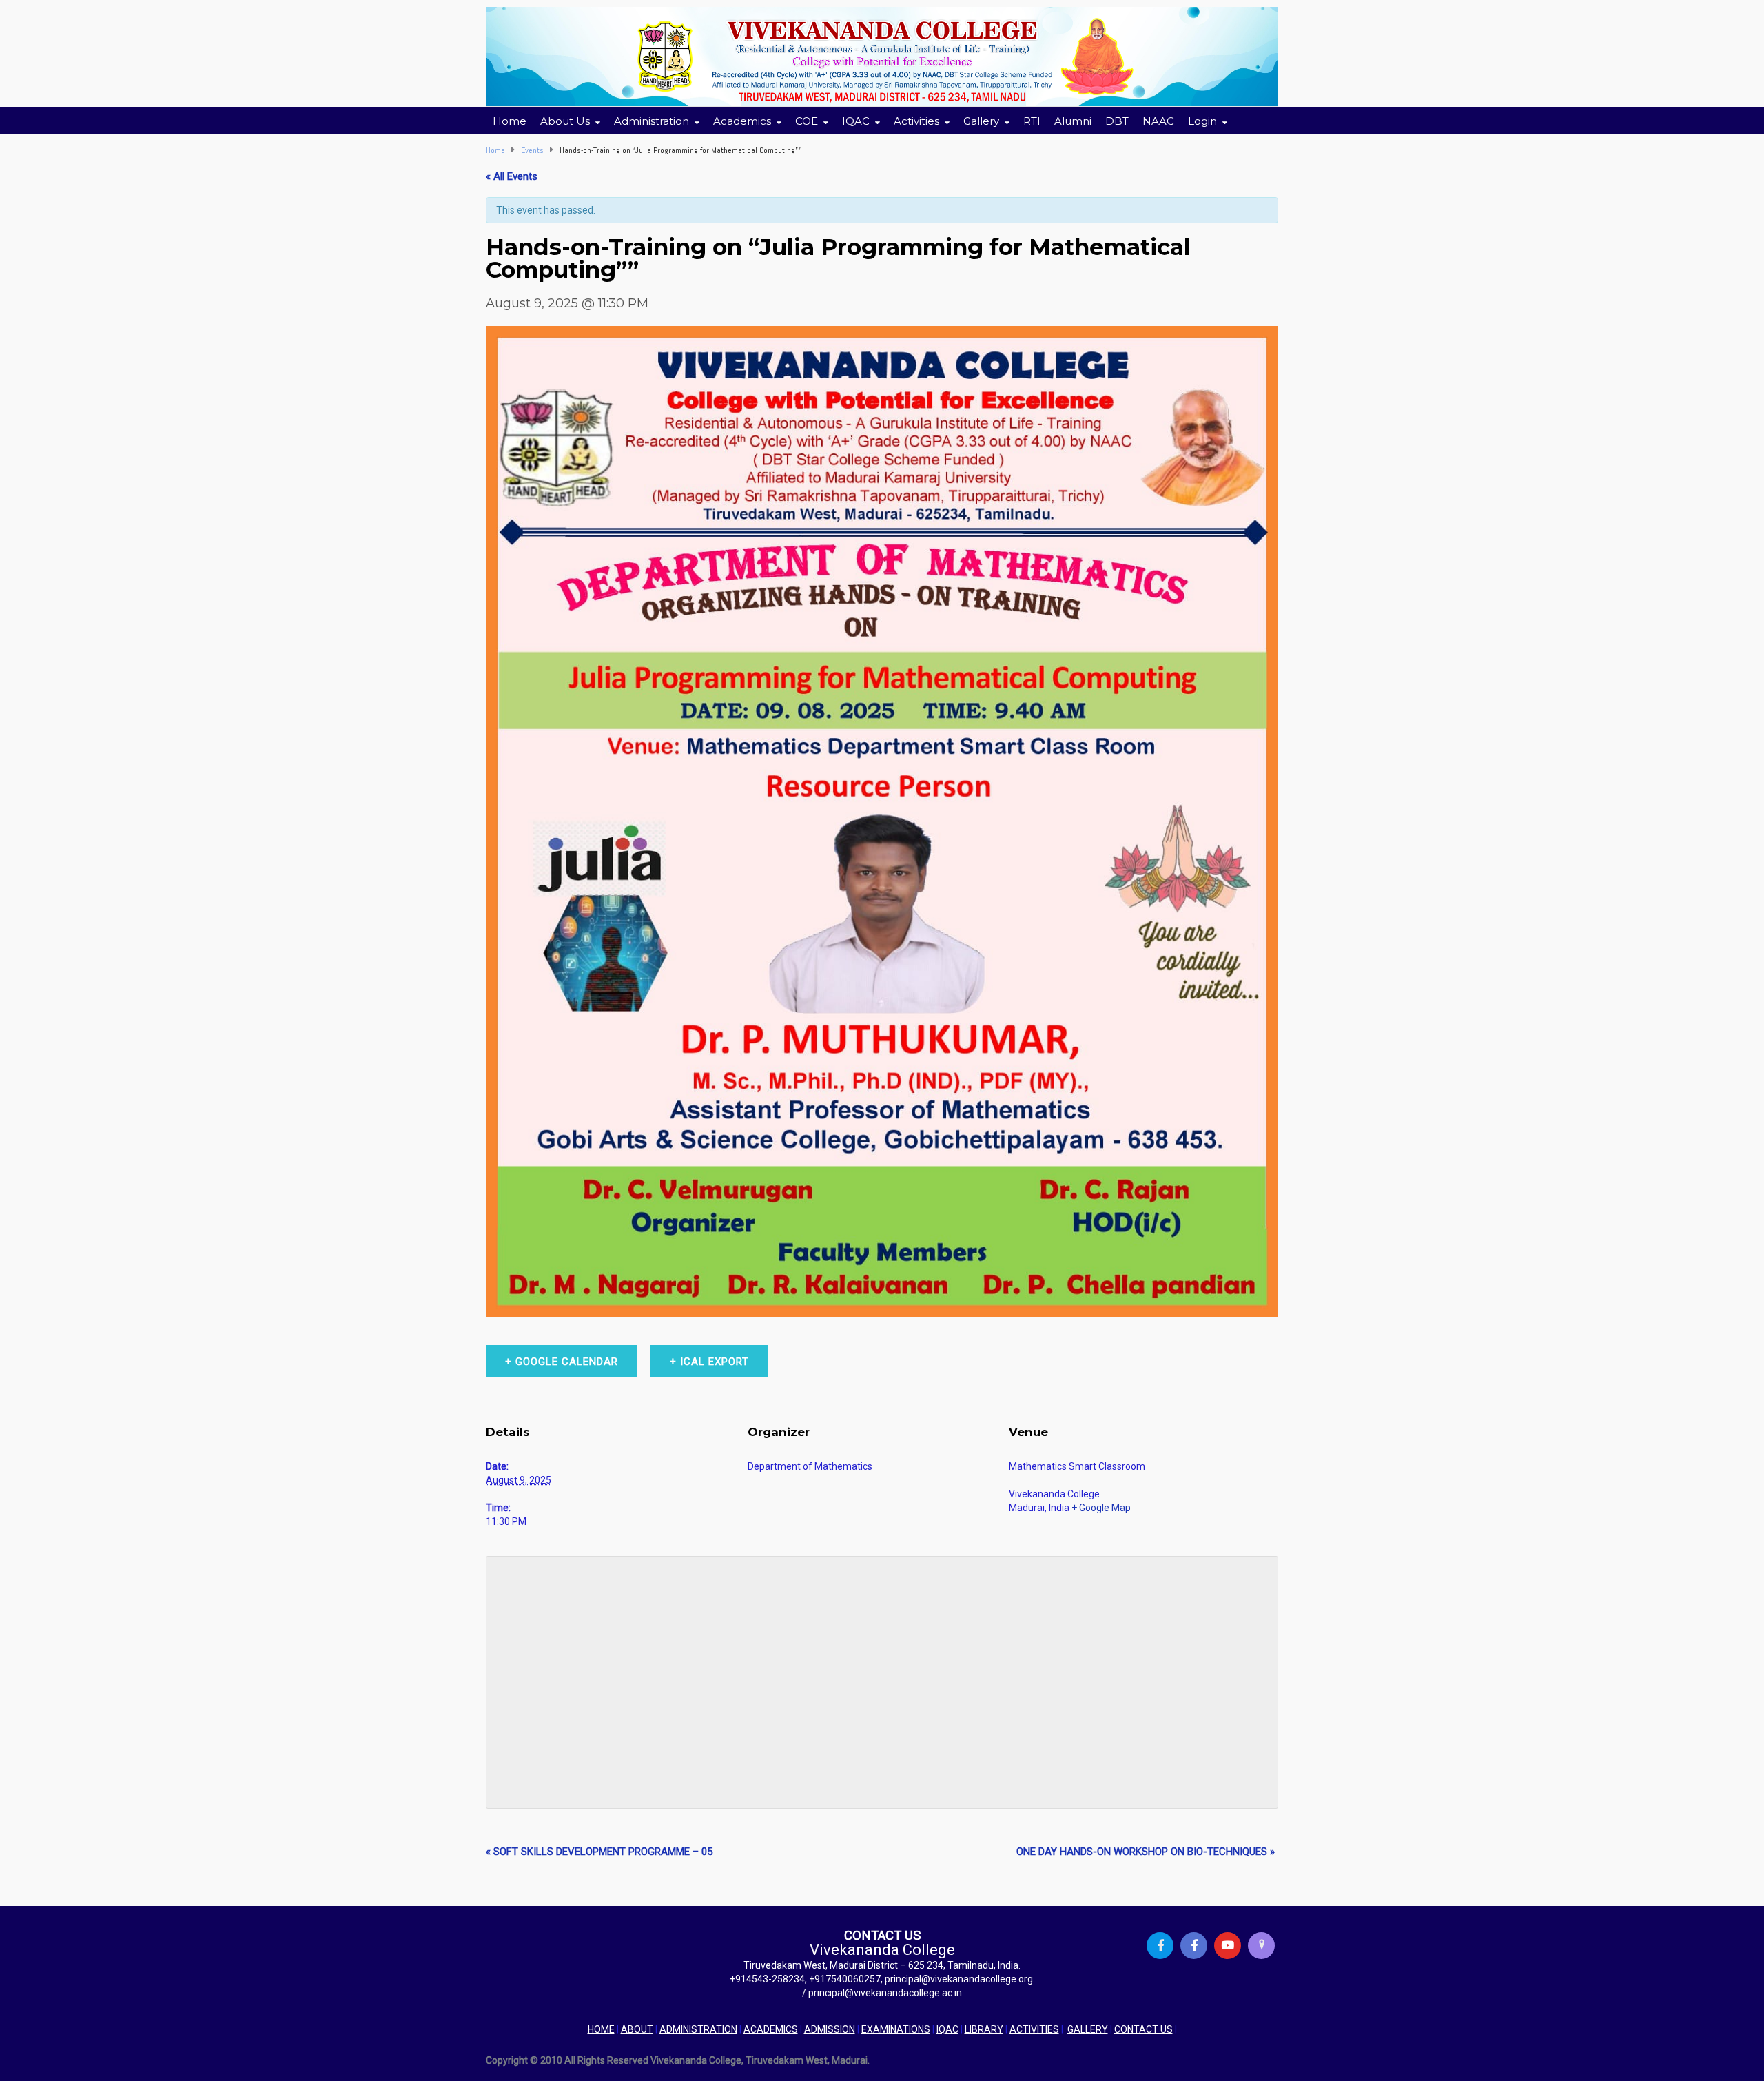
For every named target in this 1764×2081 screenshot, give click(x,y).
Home (510, 121)
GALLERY (1088, 2029)
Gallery (981, 121)
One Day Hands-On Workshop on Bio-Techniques (1146, 1852)
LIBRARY (984, 2029)
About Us (565, 121)
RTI (1032, 121)
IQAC (947, 2029)
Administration (652, 121)
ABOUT (637, 2029)
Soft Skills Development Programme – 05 (599, 1852)
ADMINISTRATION (698, 2029)
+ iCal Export (709, 1362)
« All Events (512, 176)
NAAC (1158, 121)
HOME (601, 2029)
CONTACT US (1143, 2029)
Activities (916, 121)
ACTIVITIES (1034, 2029)
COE (807, 121)
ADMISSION (830, 2029)
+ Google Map (1101, 1508)
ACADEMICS (771, 2029)
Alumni (1073, 121)
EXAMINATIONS (896, 2029)
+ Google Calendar (562, 1362)
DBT (1117, 121)
